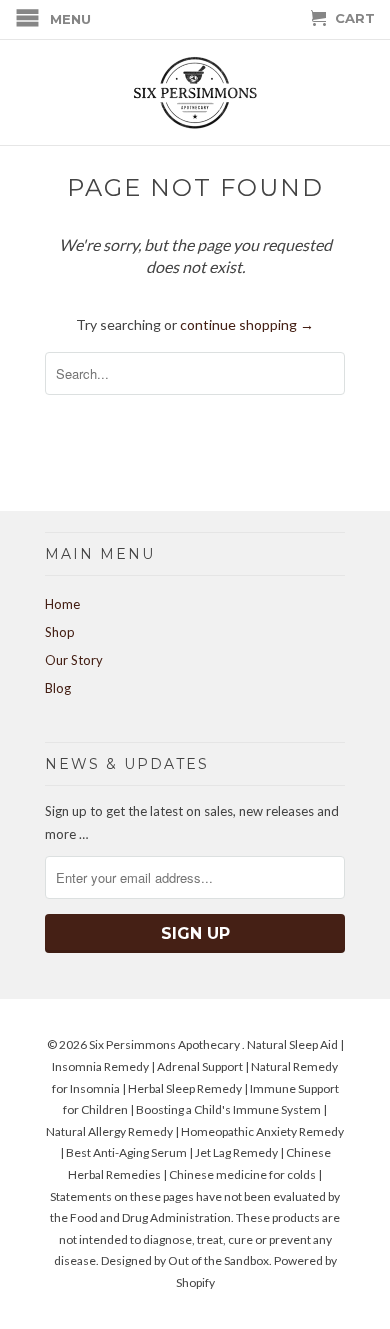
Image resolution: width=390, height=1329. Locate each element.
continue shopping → (247, 324)
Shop (60, 632)
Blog (58, 688)
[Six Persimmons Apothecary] (195, 92)
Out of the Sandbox (218, 1260)
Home (62, 604)
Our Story (74, 660)
